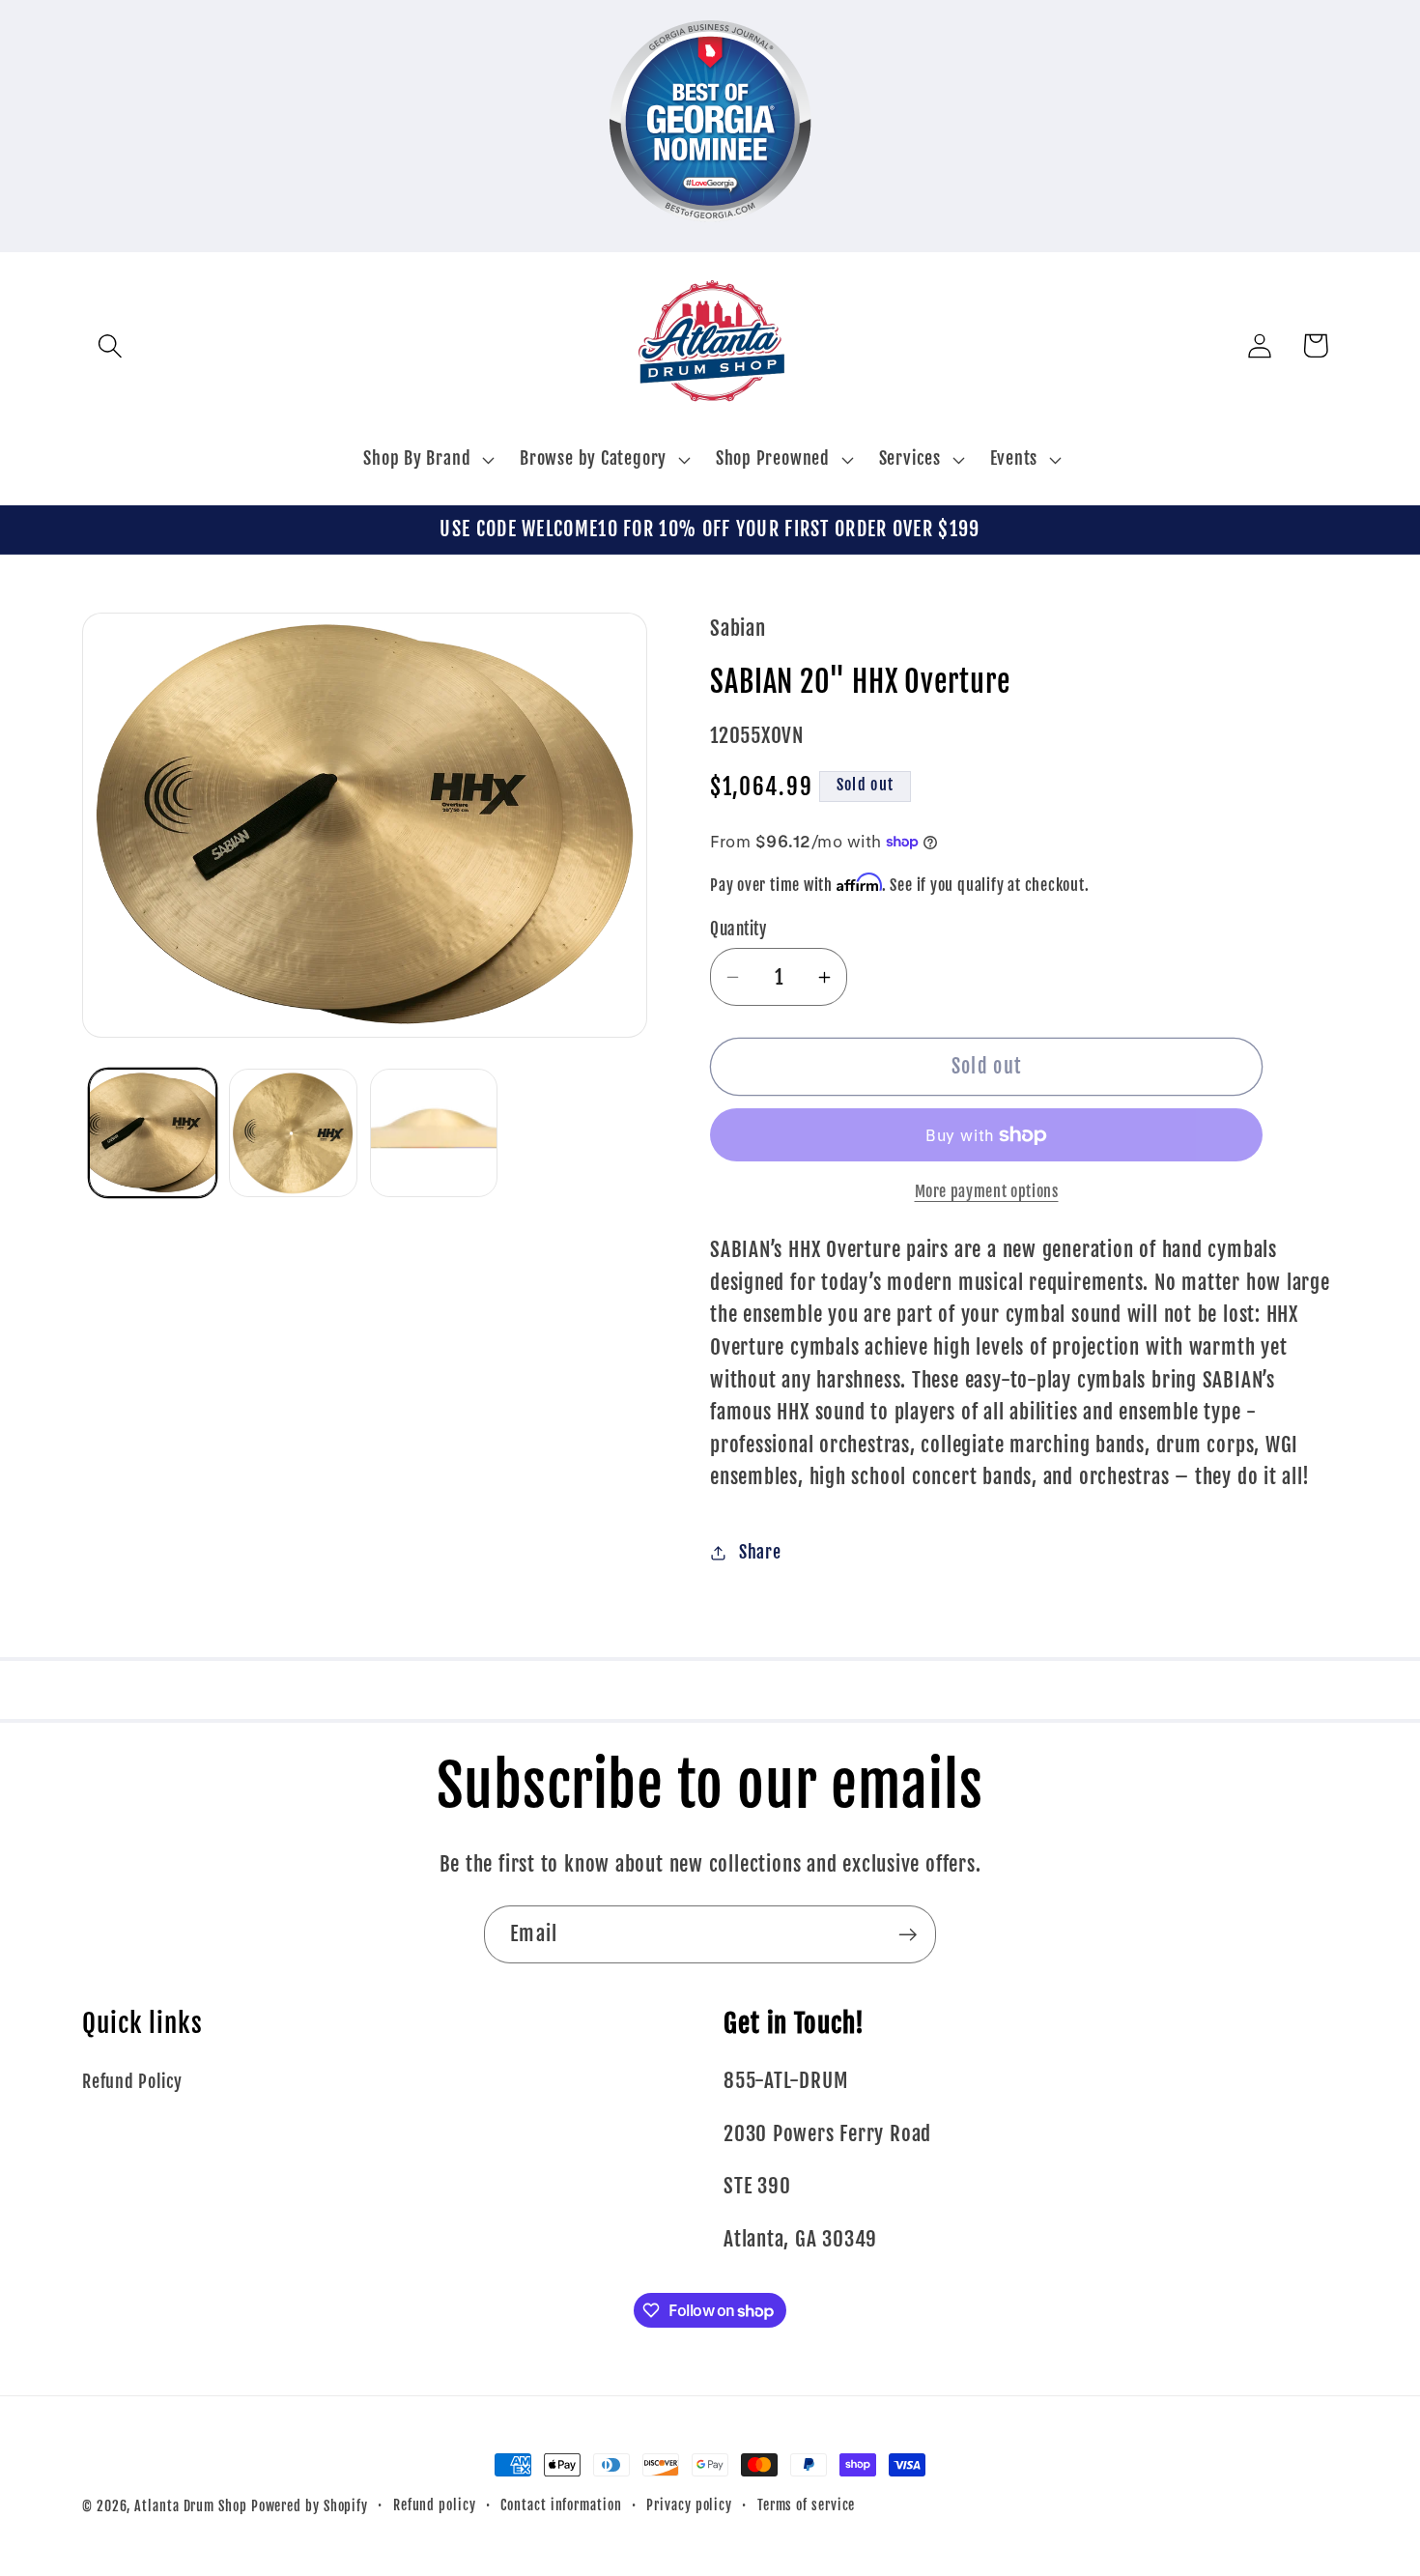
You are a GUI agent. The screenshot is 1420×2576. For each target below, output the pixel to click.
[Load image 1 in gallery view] (153, 1133)
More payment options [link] (987, 1191)
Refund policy (435, 2505)
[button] (110, 345)
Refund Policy (132, 2082)
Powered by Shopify (310, 2506)
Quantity (738, 929)
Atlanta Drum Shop (190, 2506)
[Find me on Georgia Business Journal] (710, 235)
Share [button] (760, 1552)
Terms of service (807, 2505)
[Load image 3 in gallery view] (434, 1133)
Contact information (561, 2505)
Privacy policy (689, 2505)
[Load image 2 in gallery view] (293, 1133)
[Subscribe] (908, 1935)
